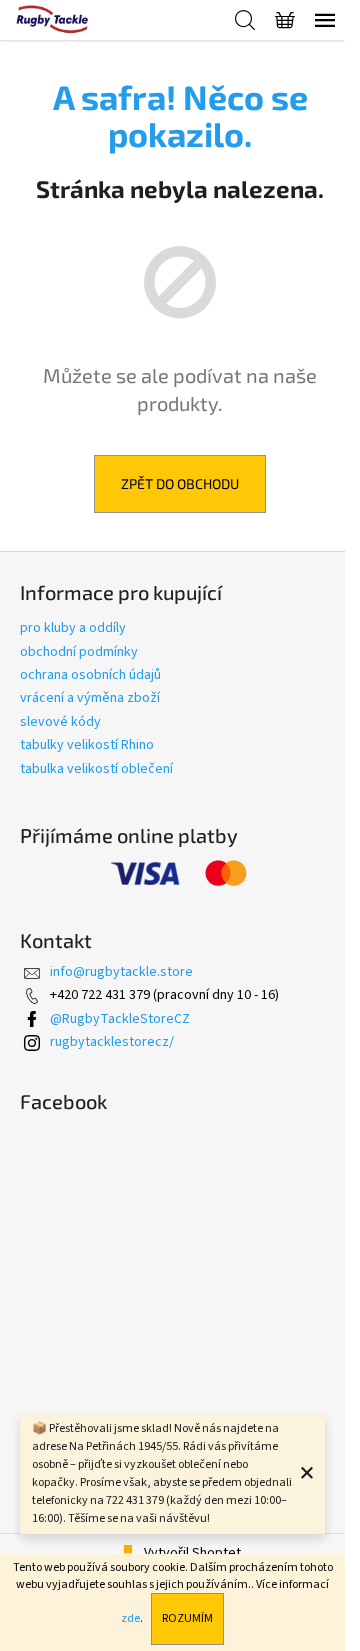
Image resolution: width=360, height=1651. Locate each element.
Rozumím (187, 1618)
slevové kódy (60, 722)
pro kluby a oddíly (73, 628)
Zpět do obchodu (180, 483)
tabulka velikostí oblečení (96, 769)
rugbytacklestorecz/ (112, 1042)
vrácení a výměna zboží (90, 698)
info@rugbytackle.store (121, 972)
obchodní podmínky (79, 652)
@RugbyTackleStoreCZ (120, 1019)
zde (130, 1618)
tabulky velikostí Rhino (87, 745)
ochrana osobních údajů (90, 675)
